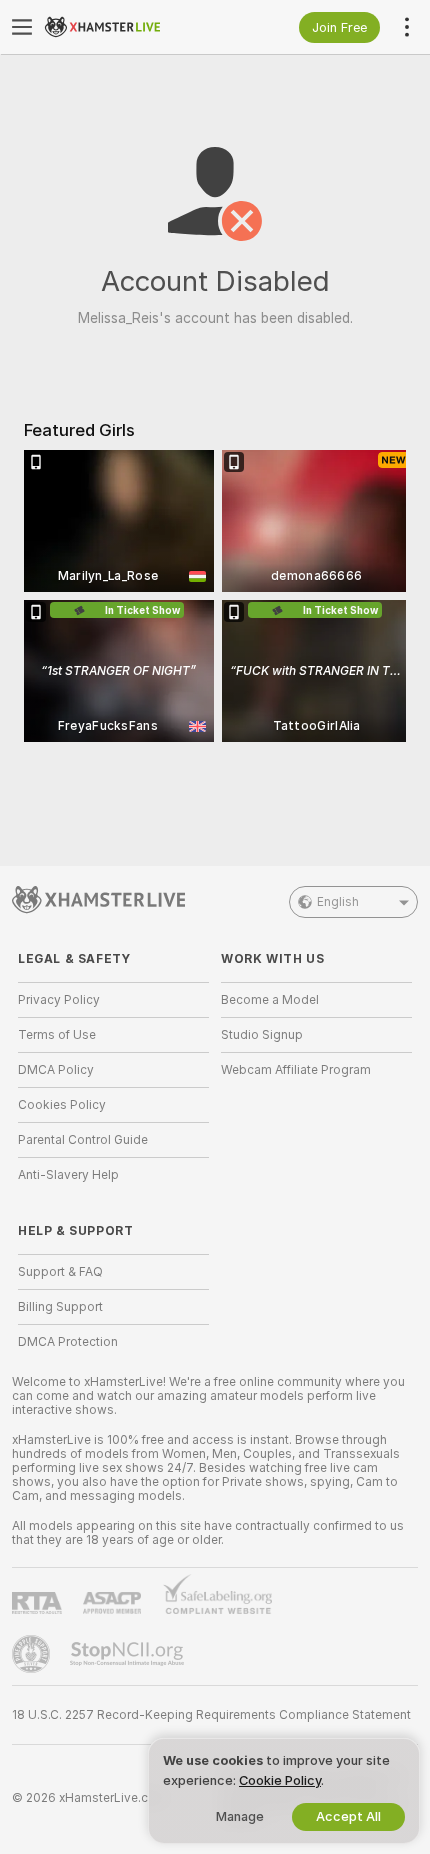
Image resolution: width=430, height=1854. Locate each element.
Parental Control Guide (83, 1140)
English (338, 902)
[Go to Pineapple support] (33, 1654)
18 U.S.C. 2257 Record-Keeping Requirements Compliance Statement (211, 1715)
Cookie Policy (280, 1780)
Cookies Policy (62, 1105)
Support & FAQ (60, 1272)
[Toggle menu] (22, 27)
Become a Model (270, 1000)
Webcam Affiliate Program (296, 1070)
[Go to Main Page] (129, 27)
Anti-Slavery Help (68, 1175)
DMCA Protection (68, 1342)
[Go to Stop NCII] (129, 1654)
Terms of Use (57, 1035)
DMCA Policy (56, 1070)
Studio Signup (262, 1035)
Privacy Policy (59, 1000)
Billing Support (60, 1307)
